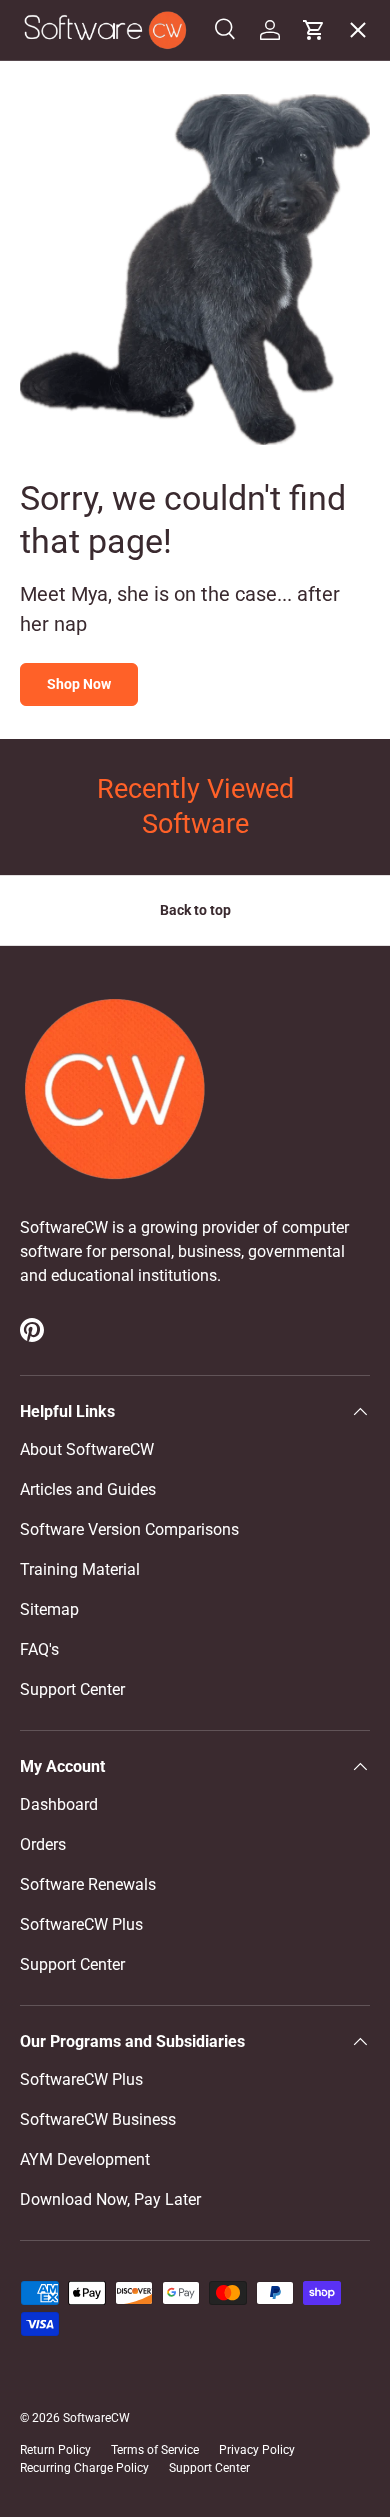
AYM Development (85, 2159)
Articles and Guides (88, 1489)
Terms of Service (155, 2450)
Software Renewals (88, 1884)
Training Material (80, 1569)
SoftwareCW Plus (97, 495)
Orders (43, 1844)
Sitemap (49, 1609)
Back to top (195, 910)
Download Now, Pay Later (110, 2199)
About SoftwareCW (87, 1449)
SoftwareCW (96, 2418)
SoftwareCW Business (114, 451)
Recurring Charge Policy (84, 2468)
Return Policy (55, 2450)
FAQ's (39, 1649)
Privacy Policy (257, 2450)
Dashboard (59, 1804)
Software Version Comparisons (129, 1529)
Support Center (72, 1689)
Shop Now (79, 684)
